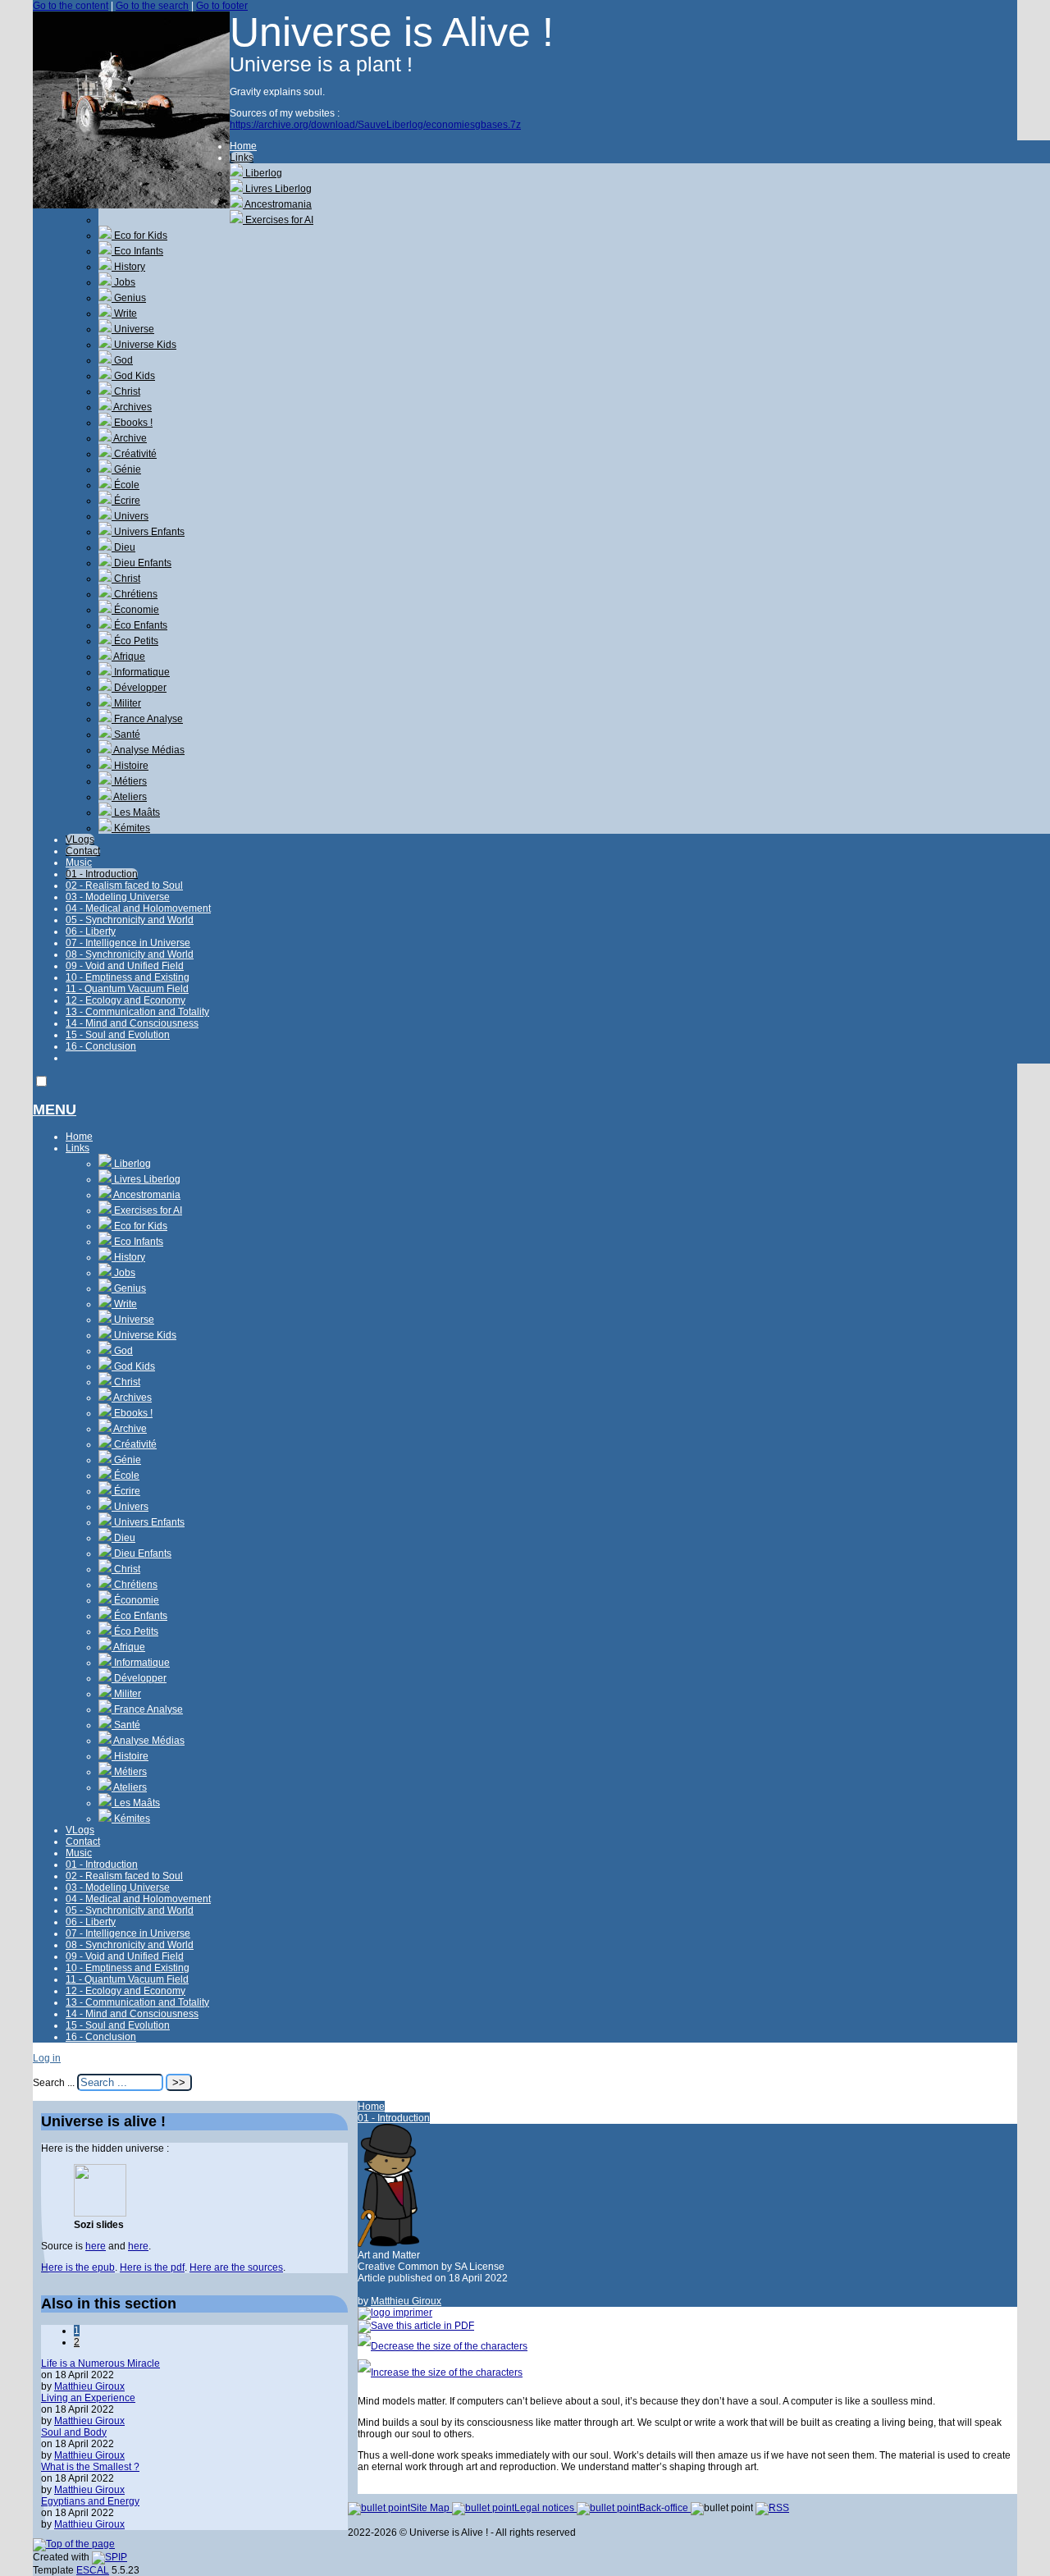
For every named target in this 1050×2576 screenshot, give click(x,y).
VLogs (80, 840)
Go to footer (222, 6)
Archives (132, 407)
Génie (126, 469)
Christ (126, 391)
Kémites (131, 828)
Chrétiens (135, 594)
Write (124, 313)
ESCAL (93, 2570)
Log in (47, 2058)
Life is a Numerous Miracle (100, 2363)
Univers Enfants (148, 532)
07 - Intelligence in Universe (128, 943)
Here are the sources (236, 2267)
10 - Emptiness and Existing (128, 977)
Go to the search (152, 6)
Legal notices (546, 2508)
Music (79, 862)
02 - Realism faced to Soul (124, 885)
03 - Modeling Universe (118, 897)
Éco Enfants (139, 625)
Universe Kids (144, 345)
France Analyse (147, 719)
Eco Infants (137, 251)
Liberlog (262, 173)
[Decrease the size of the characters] (443, 2346)
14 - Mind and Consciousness (132, 1023)
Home (243, 146)
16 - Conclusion (101, 1046)
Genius (129, 298)
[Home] (131, 205)
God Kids (133, 376)
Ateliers (129, 797)
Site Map (431, 2508)
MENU (55, 1110)
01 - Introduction (102, 874)
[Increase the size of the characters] (440, 2372)
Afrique (128, 657)
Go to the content (71, 6)
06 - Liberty (91, 931)
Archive (129, 438)
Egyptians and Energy (90, 2501)
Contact (83, 851)
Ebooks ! (132, 423)
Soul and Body (74, 2432)
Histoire (130, 766)
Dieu (123, 547)
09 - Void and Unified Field (125, 966)
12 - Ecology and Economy (126, 1000)
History (128, 267)
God (122, 360)
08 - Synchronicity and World (130, 954)
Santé (126, 734)
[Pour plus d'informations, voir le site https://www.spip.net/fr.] (110, 2557)
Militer (126, 703)
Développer (139, 688)
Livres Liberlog (277, 189)
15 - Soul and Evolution (118, 1035)
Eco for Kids (139, 236)
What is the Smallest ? (90, 2467)
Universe (133, 329)
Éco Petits (135, 641)
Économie (135, 610)
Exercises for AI (278, 220)
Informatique (141, 672)
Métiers (129, 781)
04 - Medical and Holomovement (138, 908)
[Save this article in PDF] (416, 2326)
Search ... (54, 2083)
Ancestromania (277, 204)
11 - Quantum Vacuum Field (127, 989)
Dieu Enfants (142, 563)
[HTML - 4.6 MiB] (100, 2213)
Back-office (665, 2508)
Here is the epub (78, 2267)
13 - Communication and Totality (137, 1012)
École (126, 485)
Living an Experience (88, 2398)
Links (242, 158)
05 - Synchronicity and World (130, 920)
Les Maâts (136, 812)
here (96, 2246)
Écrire (126, 501)
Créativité (134, 454)
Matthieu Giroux (406, 2301)
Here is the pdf (152, 2267)
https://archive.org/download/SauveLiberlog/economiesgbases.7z (375, 125)
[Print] (395, 2313)
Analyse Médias (148, 750)
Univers (130, 516)
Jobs (123, 282)
